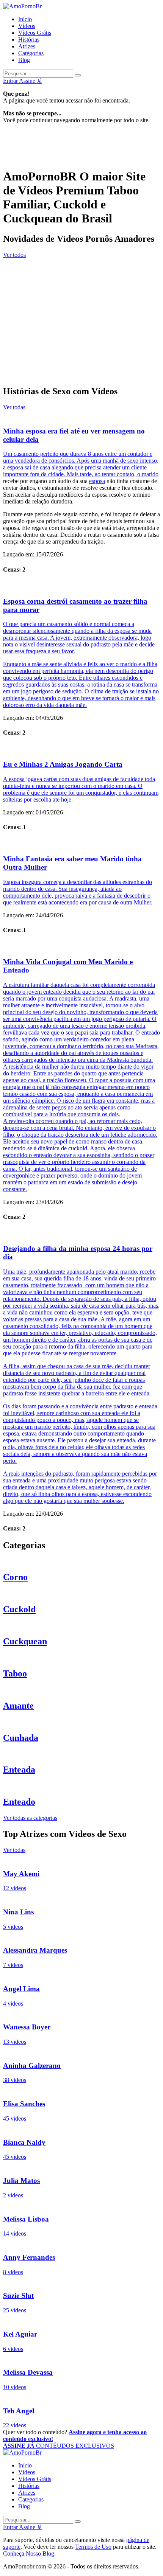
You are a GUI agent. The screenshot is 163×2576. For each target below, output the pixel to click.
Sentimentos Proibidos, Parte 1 (42, 375)
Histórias (29, 40)
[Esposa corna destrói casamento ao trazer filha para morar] (81, 586)
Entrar (11, 81)
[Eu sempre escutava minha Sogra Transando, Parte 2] (81, 327)
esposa (97, 481)
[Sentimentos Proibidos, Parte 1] (81, 359)
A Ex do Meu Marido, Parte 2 (41, 311)
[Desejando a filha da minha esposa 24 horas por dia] (81, 1233)
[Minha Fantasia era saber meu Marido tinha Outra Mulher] (81, 844)
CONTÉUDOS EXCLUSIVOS (59, 2446)
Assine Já (30, 81)
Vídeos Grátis (35, 33)
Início (25, 19)
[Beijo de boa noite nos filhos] (81, 263)
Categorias (31, 53)
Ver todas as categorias (30, 1818)
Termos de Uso (93, 2547)
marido (150, 474)
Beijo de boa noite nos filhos (39, 279)
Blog (24, 60)
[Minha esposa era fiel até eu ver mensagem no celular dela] (81, 415)
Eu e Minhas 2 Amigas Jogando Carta (63, 764)
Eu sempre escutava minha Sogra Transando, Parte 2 (71, 343)
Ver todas (14, 407)
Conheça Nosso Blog (29, 2553)
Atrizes (27, 46)
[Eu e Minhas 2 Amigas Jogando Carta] (81, 749)
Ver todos (14, 255)
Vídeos (27, 26)
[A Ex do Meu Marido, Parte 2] (81, 295)
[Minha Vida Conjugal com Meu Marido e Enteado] (81, 946)
